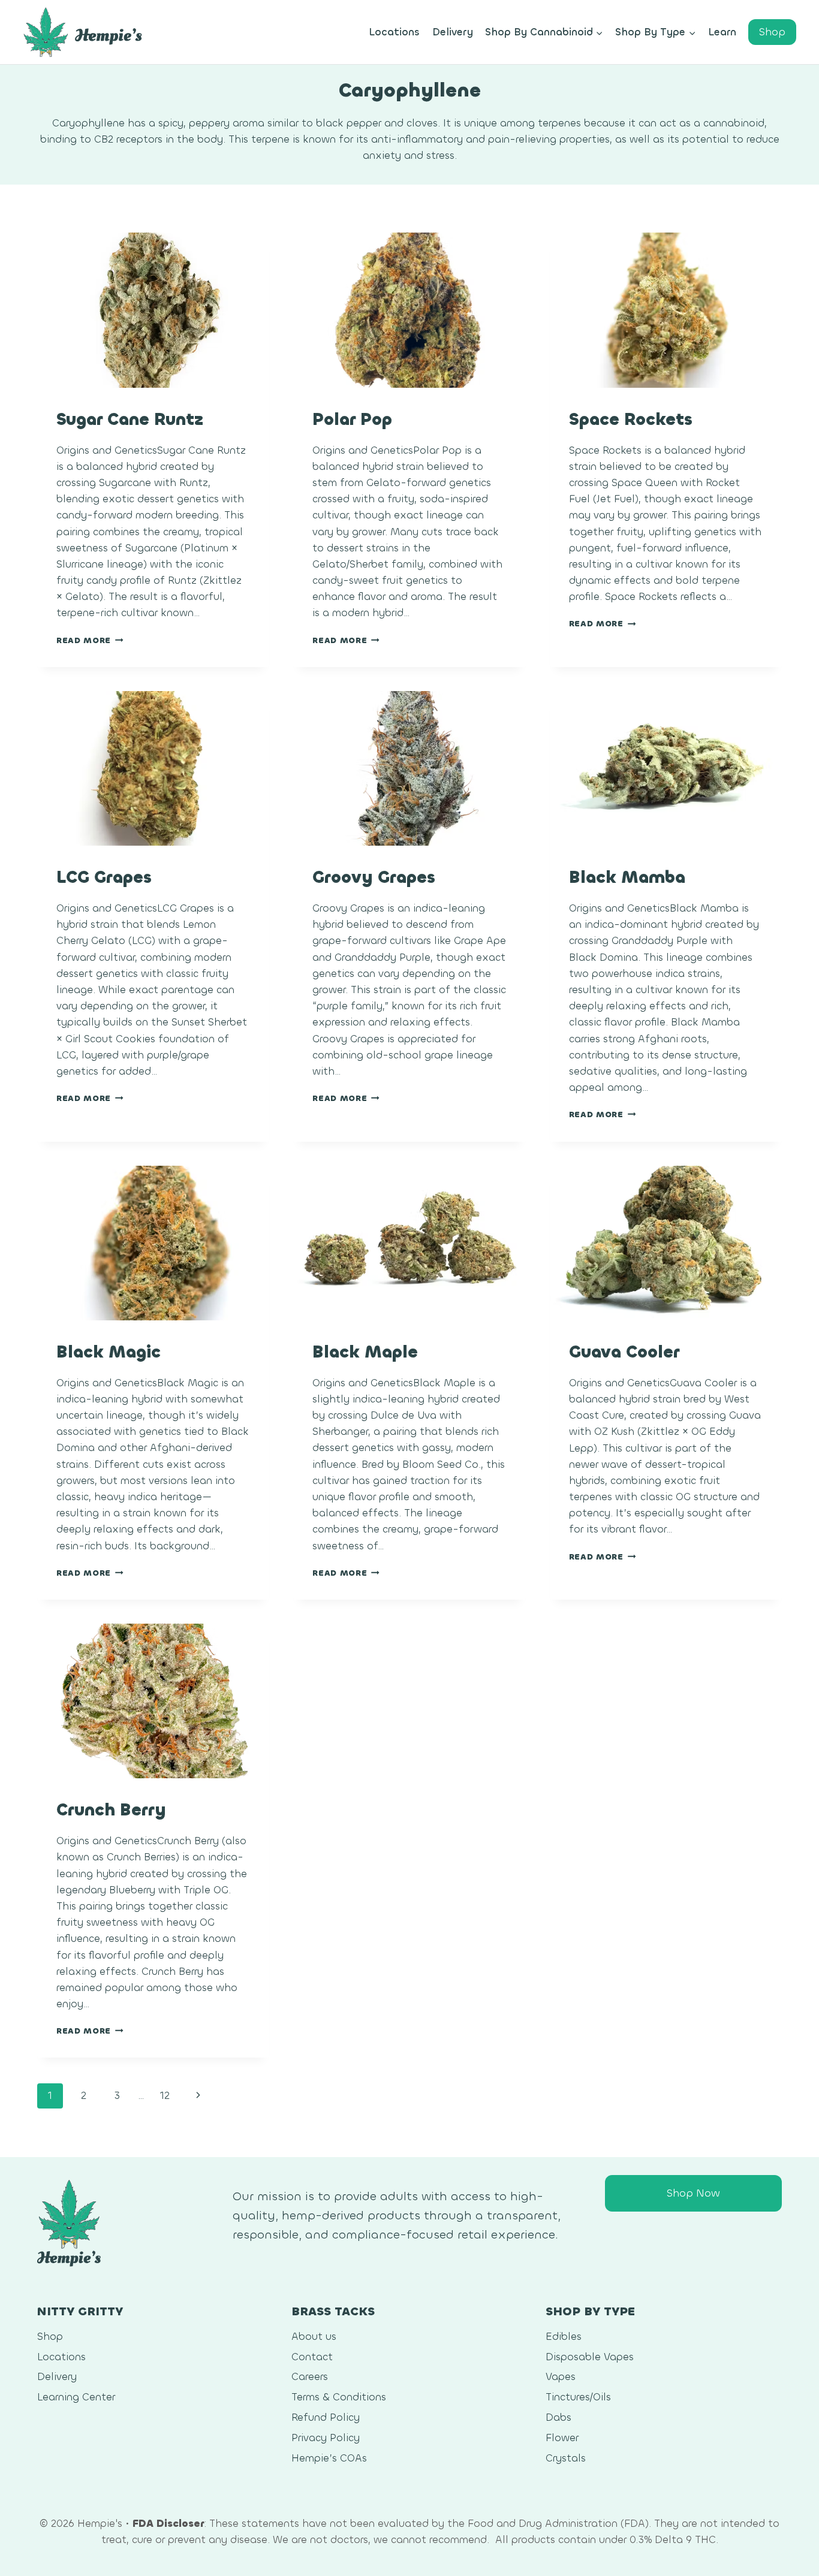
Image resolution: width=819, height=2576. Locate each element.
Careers (310, 2377)
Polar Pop (352, 420)
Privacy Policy (326, 2438)
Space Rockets (631, 420)
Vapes (561, 2377)
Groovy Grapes (374, 877)
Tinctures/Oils (578, 2397)
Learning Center (76, 2397)
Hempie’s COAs (329, 2458)
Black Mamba (627, 877)
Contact (312, 2357)
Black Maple (365, 1352)
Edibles (564, 2337)
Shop (772, 32)
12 (165, 2096)
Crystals (566, 2458)
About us (314, 2337)
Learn (722, 32)
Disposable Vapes (590, 2357)
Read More (90, 640)
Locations (394, 32)
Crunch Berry (111, 1810)
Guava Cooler (624, 1352)
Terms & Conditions (339, 2397)
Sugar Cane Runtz (130, 420)
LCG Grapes (104, 877)
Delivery (453, 32)
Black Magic (109, 1352)
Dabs (558, 2417)
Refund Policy (326, 2417)
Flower (562, 2438)
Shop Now (693, 2193)
